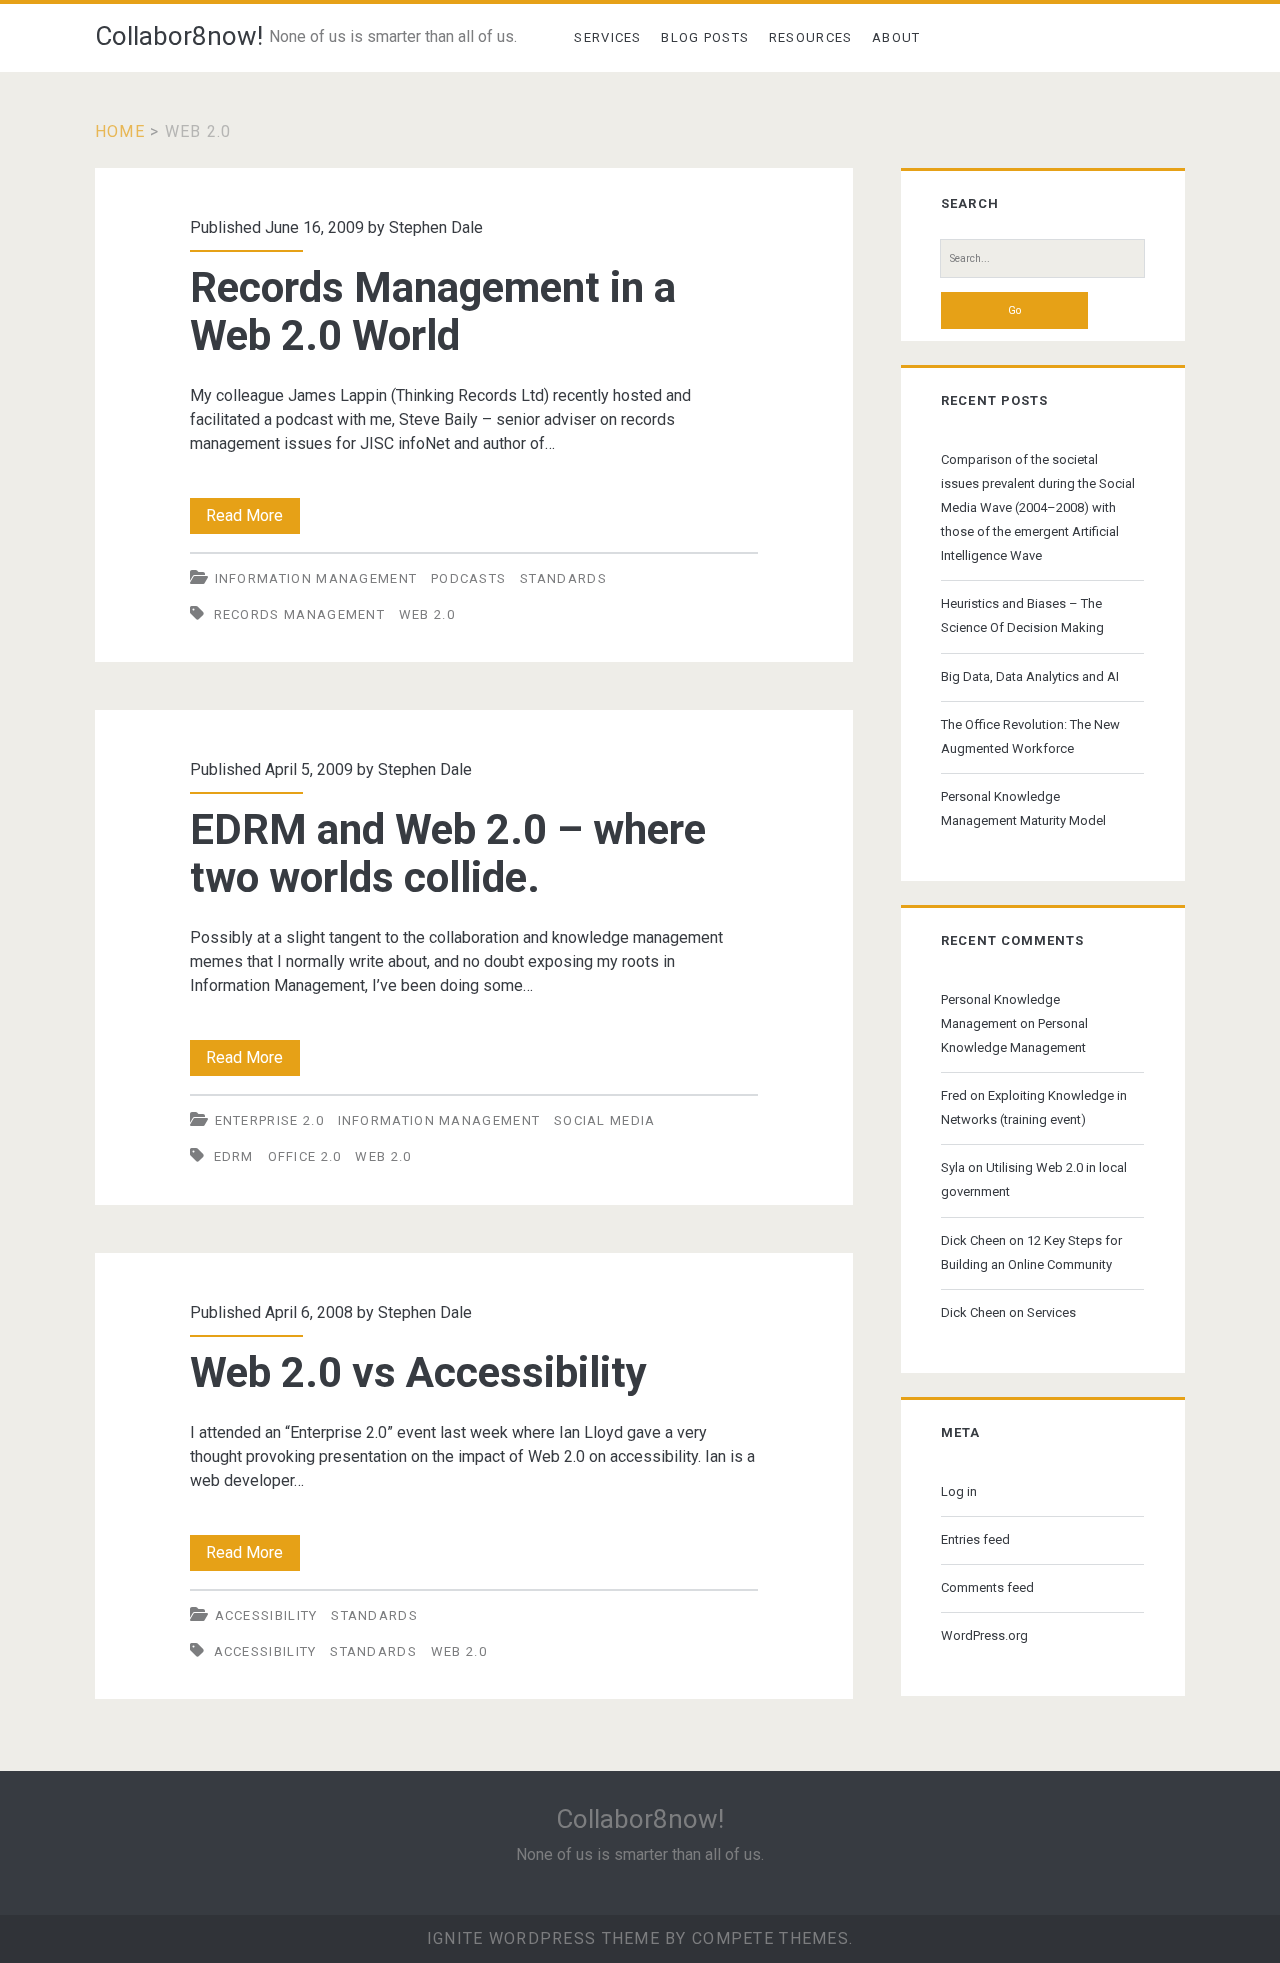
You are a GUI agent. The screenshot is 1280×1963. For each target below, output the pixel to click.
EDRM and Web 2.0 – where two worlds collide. (448, 853)
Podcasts (468, 578)
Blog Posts (705, 37)
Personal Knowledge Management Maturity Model (1023, 808)
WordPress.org (984, 1635)
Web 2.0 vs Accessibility (418, 1372)
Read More (253, 519)
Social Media (605, 1120)
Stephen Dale (436, 227)
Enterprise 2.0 (269, 1120)
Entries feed (975, 1539)
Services (607, 37)
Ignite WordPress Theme (543, 1938)
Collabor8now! (179, 36)
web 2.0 (427, 614)
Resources (811, 37)
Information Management (316, 578)
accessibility (266, 1615)
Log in (959, 1491)
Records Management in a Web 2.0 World (433, 311)
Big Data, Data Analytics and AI (1030, 676)
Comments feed (987, 1587)
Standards (563, 578)
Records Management (299, 614)
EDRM (234, 1156)
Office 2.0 (305, 1156)
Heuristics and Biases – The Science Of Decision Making (1022, 615)
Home (120, 131)
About (896, 37)
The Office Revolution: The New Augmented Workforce (1030, 736)
